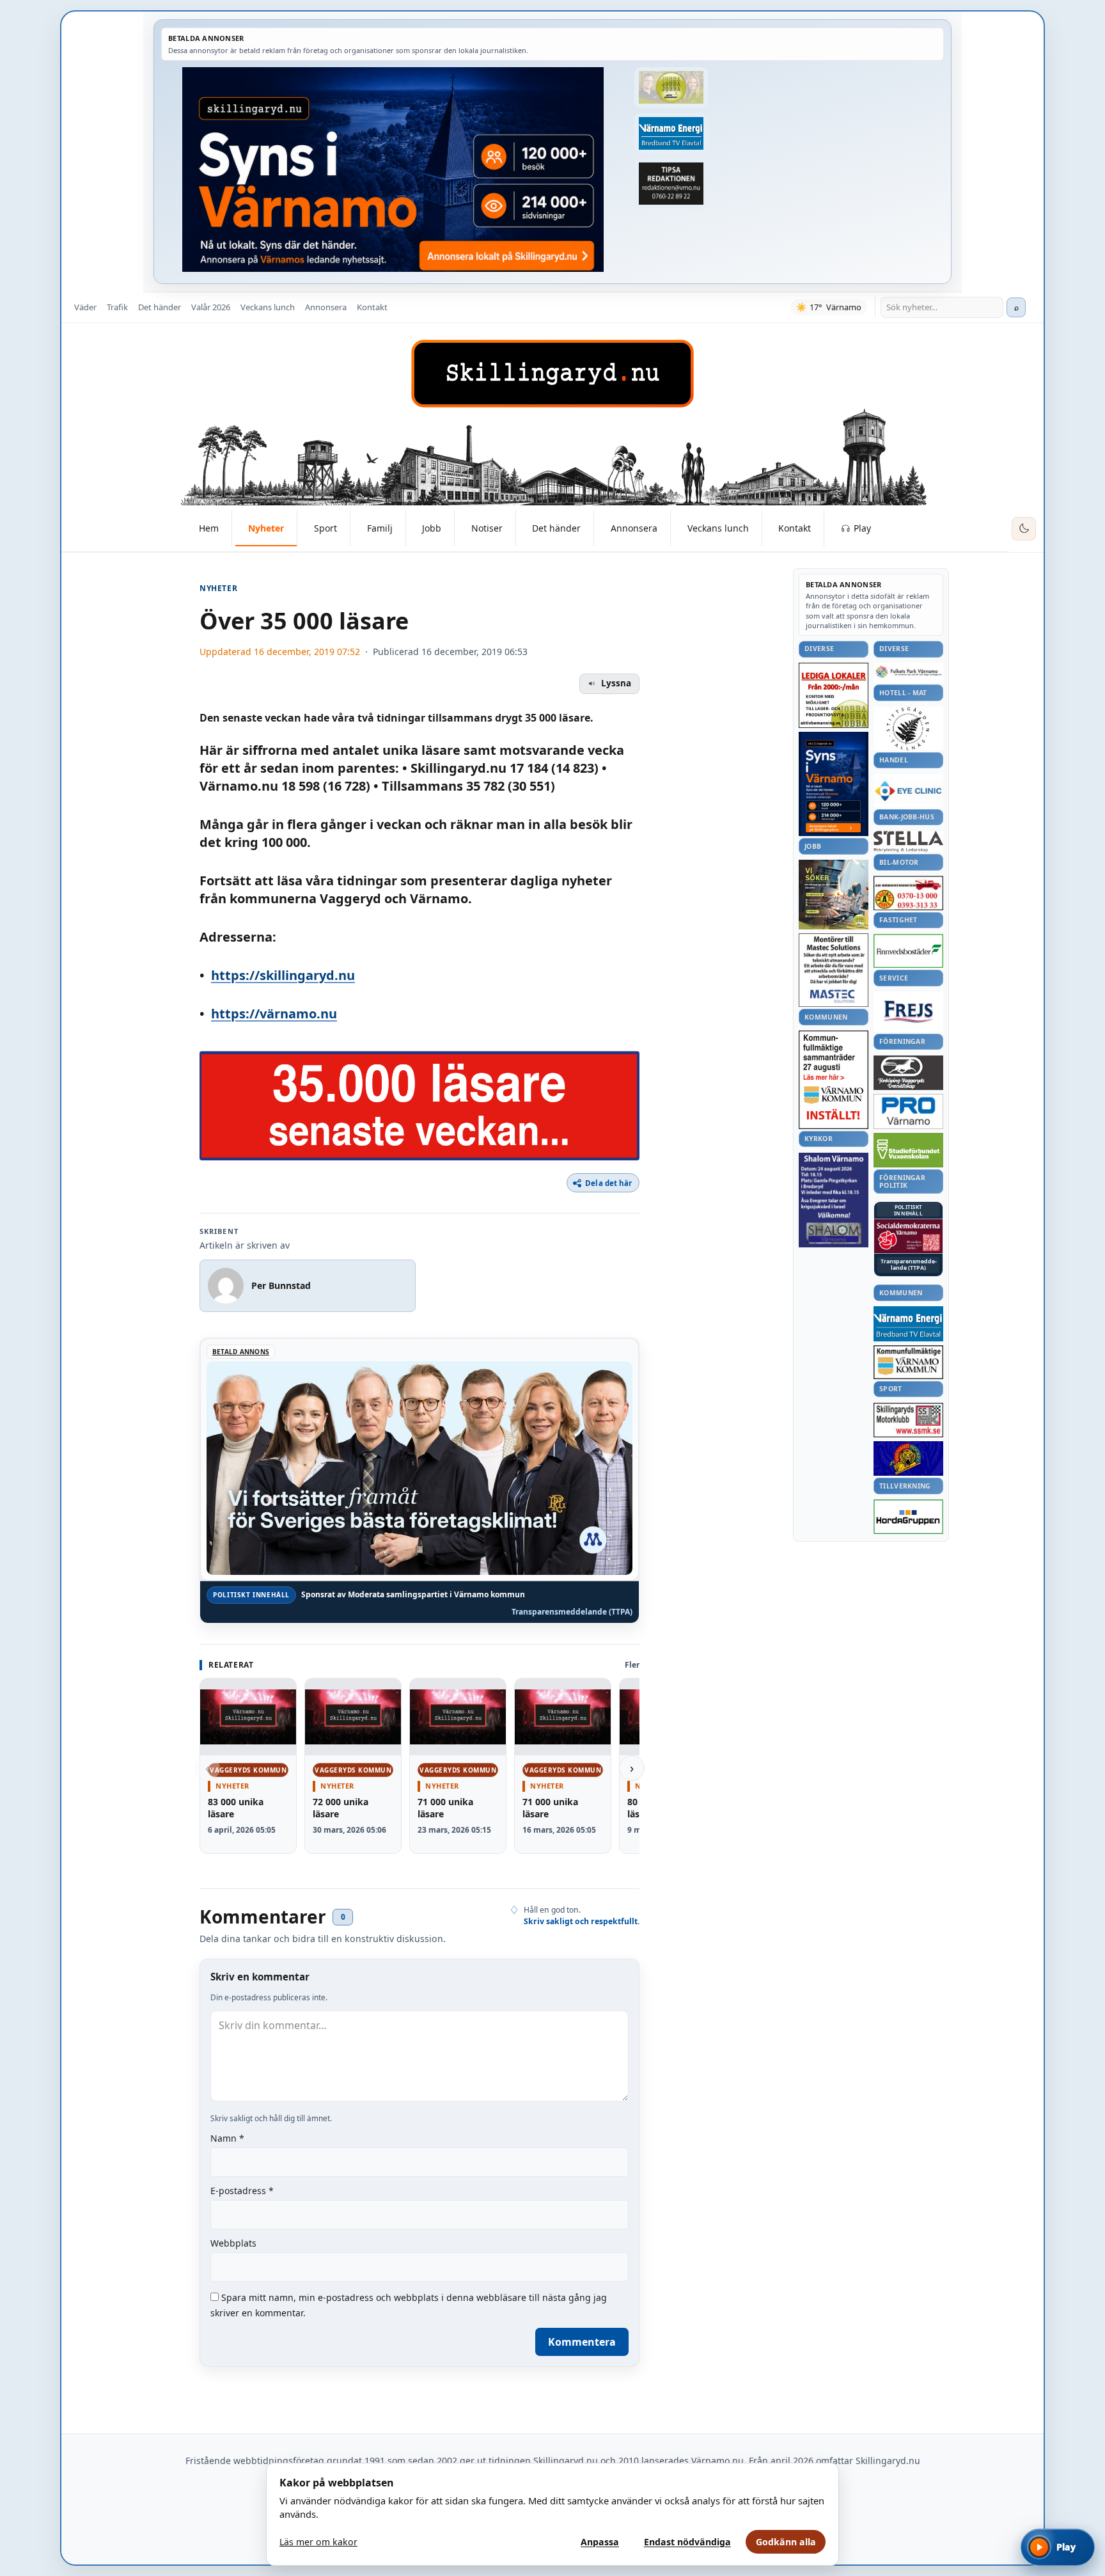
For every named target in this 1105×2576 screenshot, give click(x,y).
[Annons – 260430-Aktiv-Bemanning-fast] (671, 88)
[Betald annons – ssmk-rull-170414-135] (908, 1420)
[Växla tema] (1024, 529)
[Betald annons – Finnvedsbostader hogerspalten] (908, 951)
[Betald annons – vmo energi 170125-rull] (908, 1324)
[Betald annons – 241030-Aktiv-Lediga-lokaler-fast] (834, 695)
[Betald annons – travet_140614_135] (908, 1073)
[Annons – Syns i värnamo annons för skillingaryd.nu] (393, 170)
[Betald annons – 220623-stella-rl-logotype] (908, 842)
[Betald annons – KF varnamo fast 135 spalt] (908, 1362)
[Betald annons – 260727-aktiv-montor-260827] (834, 895)
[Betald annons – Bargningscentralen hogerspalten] (908, 893)
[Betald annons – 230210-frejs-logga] (908, 1011)
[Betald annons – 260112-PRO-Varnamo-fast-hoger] (908, 1111)
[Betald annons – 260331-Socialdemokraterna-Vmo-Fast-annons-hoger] (908, 1237)
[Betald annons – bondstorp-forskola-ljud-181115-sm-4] (671, 184)
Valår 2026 (211, 307)
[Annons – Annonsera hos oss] (834, 784)
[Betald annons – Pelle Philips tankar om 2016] (671, 134)
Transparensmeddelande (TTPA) (572, 1612)
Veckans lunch (268, 307)
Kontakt (372, 307)
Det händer (160, 307)
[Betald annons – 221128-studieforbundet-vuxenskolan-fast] (908, 1150)
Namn (227, 2138)
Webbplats (233, 2243)
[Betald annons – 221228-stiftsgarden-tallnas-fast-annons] (908, 729)
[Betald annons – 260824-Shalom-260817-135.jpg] (834, 1200)
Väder (85, 307)
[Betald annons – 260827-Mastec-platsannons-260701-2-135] (834, 970)
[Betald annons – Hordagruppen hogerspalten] (908, 1517)
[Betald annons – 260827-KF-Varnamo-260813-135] (834, 1080)
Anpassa (600, 2542)
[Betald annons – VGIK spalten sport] (908, 1458)
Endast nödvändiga (687, 2542)
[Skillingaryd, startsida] (552, 374)
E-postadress (242, 2191)
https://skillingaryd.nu (283, 975)
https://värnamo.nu (274, 1014)
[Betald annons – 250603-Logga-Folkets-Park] (908, 673)
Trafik (117, 307)
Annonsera (326, 307)
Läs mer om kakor (318, 2542)
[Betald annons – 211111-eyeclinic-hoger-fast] (908, 791)
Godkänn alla (786, 2542)
